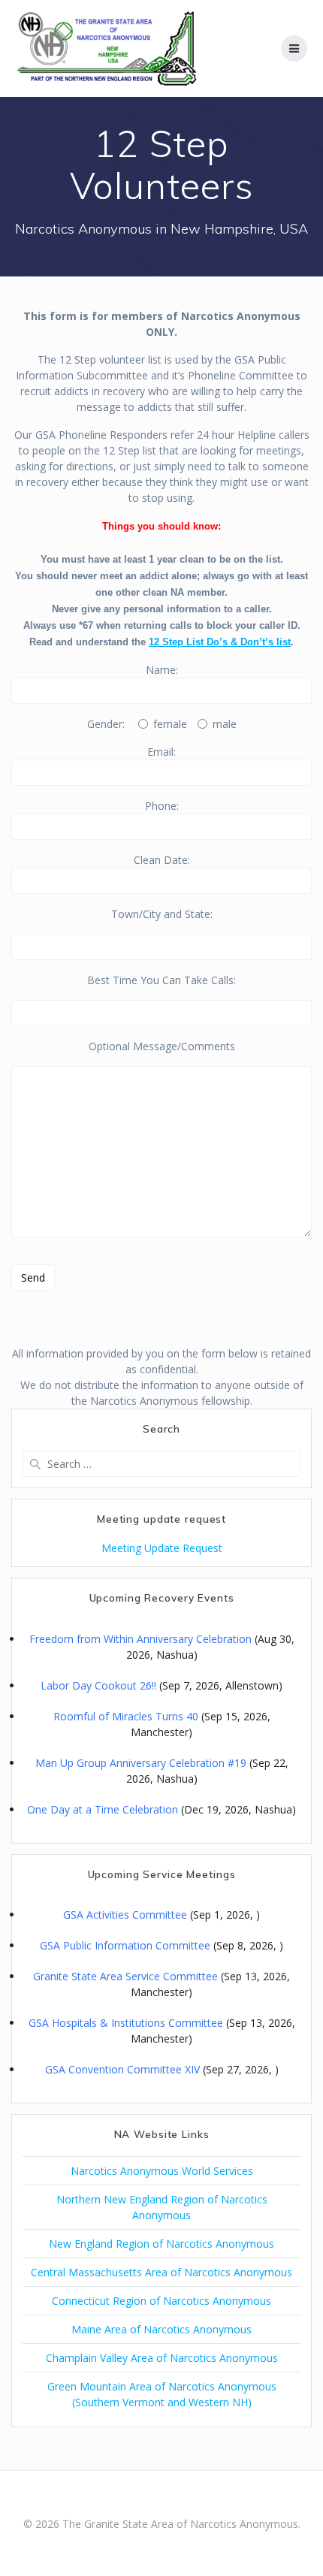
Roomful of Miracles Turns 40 (126, 1716)
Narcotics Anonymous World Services (162, 2171)
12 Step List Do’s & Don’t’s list (220, 642)
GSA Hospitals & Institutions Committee (126, 2023)
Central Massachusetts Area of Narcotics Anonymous (161, 2272)
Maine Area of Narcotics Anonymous (161, 2329)
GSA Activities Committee (125, 1915)
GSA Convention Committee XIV (122, 2069)
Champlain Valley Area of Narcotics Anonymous (162, 2358)
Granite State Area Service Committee (125, 1976)
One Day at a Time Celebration (103, 1809)
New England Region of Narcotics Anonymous (161, 2244)
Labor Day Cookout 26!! (98, 1685)
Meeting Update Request (162, 1548)
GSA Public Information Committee (125, 1945)
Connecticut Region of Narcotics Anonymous (161, 2301)
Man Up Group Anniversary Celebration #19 (141, 1763)
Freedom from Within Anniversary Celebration (140, 1639)
